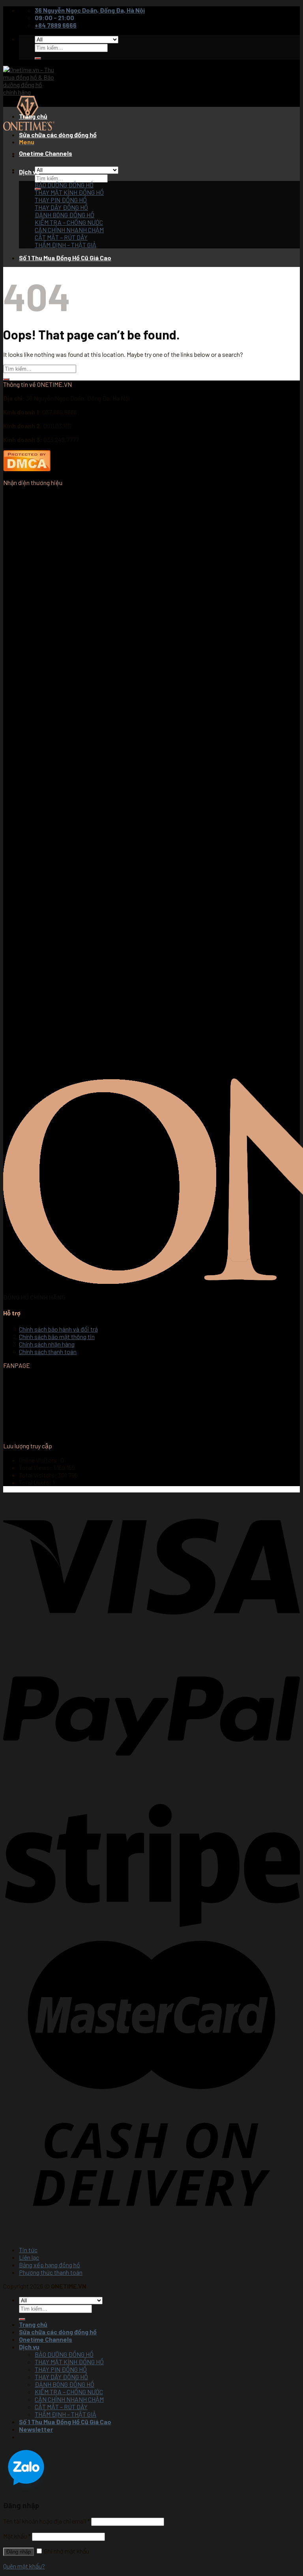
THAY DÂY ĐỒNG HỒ (61, 207)
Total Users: (36, 1482)
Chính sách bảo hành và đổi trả (58, 1329)
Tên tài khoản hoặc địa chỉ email (47, 2521)
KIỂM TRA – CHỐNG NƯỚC (69, 222)
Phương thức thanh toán (51, 2272)
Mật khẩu (17, 2536)
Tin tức (28, 2250)
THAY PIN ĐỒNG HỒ (61, 200)
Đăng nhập (19, 2552)
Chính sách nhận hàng (47, 1344)
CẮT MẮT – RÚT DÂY (61, 237)
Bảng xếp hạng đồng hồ (50, 2265)
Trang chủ (33, 116)
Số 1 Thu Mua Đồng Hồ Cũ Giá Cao (65, 258)
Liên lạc (29, 2257)
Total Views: (36, 1467)
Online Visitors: (40, 1460)
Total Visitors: (38, 1475)
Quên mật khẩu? (24, 2566)
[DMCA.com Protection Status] (27, 469)
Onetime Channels (46, 153)
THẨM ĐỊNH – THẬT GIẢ (65, 245)
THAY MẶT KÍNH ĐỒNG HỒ (69, 192)
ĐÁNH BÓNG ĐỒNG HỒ (65, 215)
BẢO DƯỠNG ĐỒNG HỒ (64, 185)
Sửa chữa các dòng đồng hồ (58, 135)
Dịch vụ (29, 172)
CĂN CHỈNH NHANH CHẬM (69, 230)
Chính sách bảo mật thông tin (57, 1336)
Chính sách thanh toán (48, 1351)
